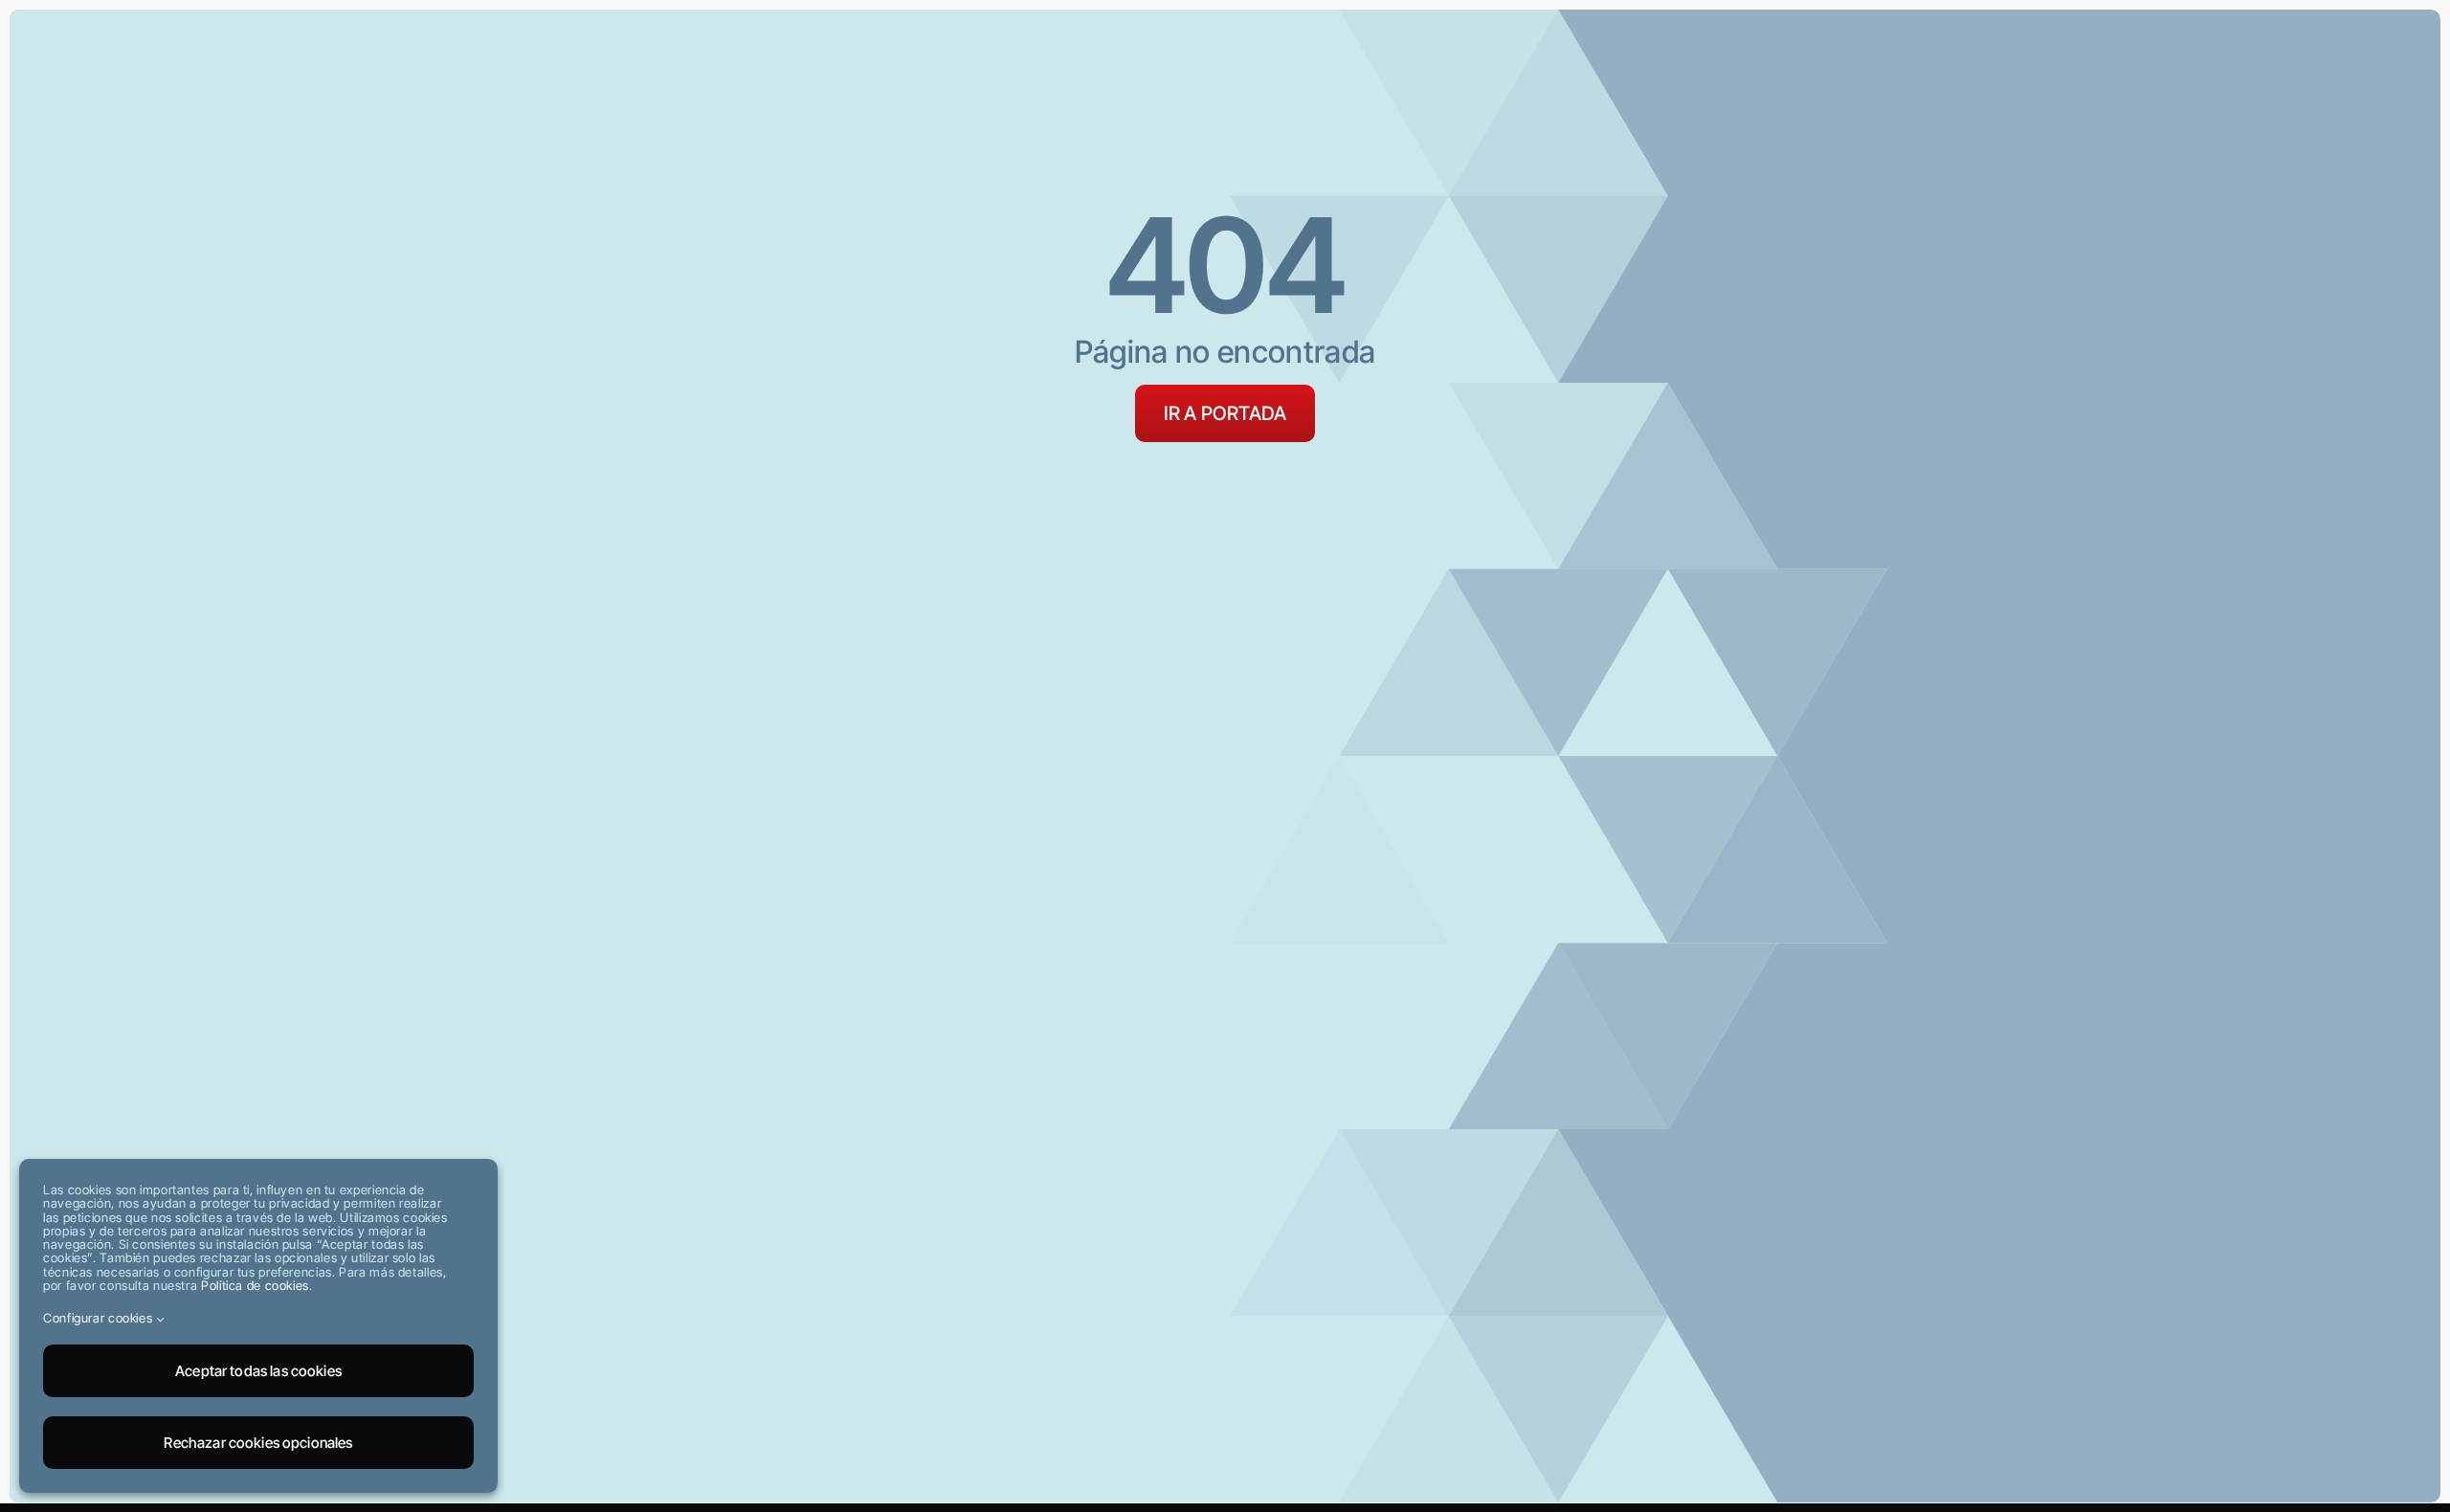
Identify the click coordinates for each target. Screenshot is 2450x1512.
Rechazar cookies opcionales (258, 1443)
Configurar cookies (100, 1318)
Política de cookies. (257, 1285)
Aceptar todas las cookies (258, 1371)
